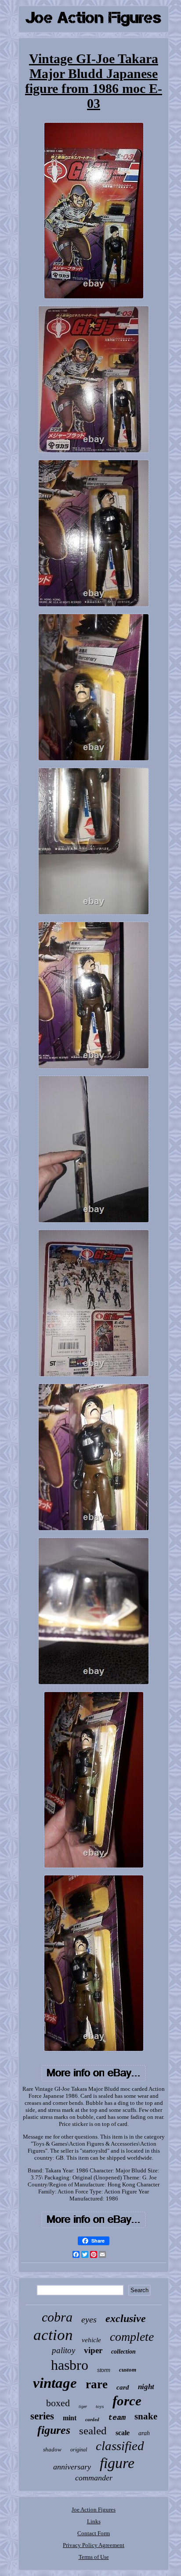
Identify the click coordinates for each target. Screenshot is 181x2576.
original (79, 2450)
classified (120, 2446)
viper (93, 2350)
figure (117, 2463)
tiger (83, 2406)
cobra (57, 2317)
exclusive (126, 2318)
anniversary (72, 2467)
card (123, 2387)
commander (94, 2478)
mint (70, 2418)
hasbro (70, 2365)
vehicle (91, 2340)
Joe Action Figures (94, 2510)
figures (54, 2430)
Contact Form (94, 2533)
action (53, 2335)
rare (97, 2384)
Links (94, 2521)
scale (123, 2433)
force (127, 2401)
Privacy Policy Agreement (94, 2545)
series (42, 2416)
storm (104, 2370)
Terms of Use (94, 2557)
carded (92, 2419)
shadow (52, 2449)
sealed (93, 2431)
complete (132, 2337)
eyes (89, 2319)
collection (123, 2352)
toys (100, 2406)
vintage (55, 2383)
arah (144, 2433)
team (117, 2418)
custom (128, 2370)
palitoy (63, 2350)
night (146, 2387)
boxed (58, 2403)
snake (146, 2416)
